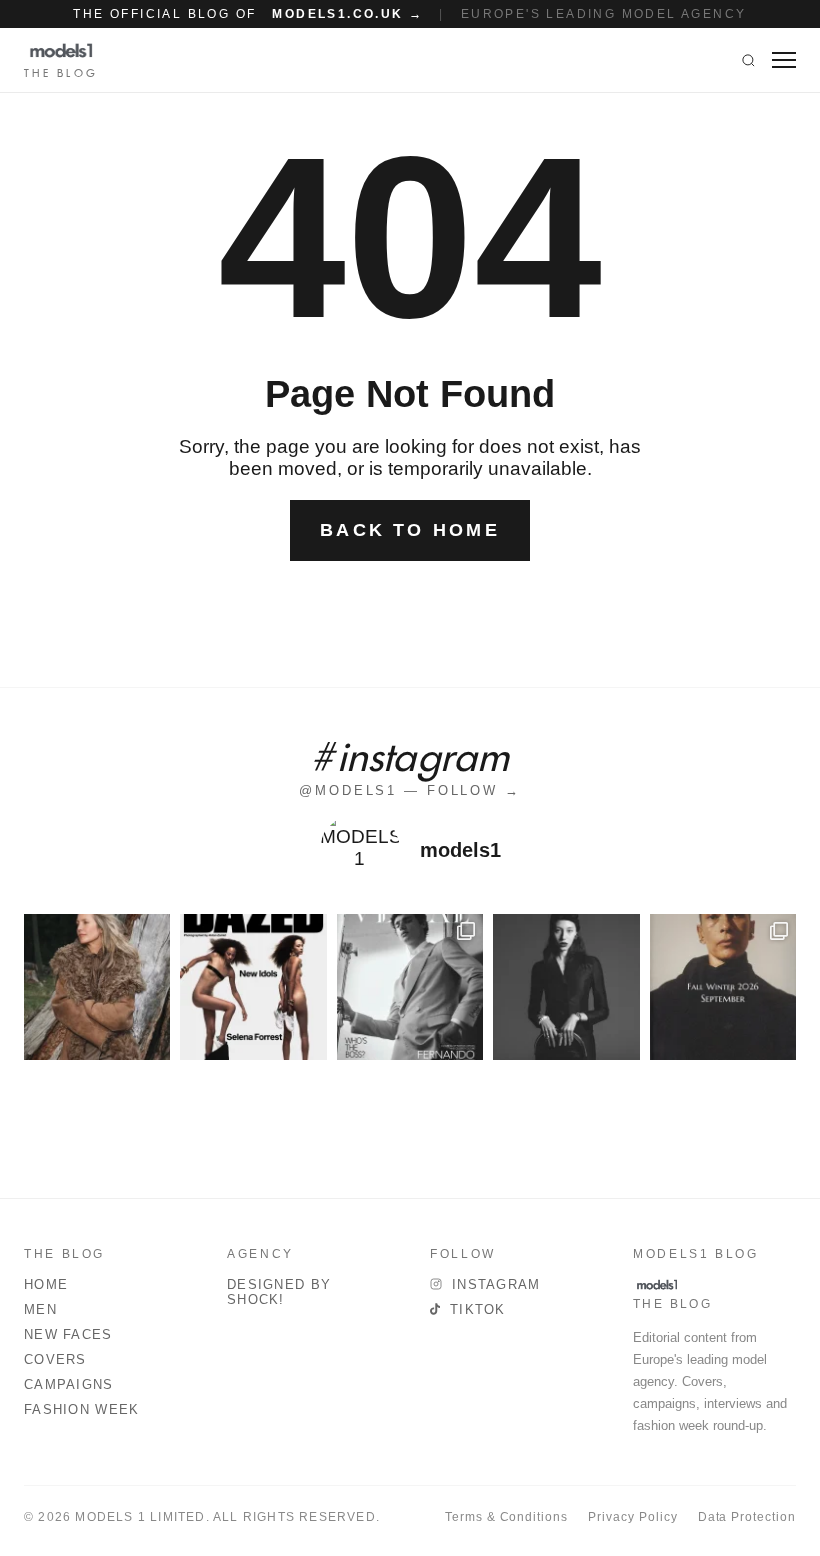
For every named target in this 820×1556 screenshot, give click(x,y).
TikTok (478, 1309)
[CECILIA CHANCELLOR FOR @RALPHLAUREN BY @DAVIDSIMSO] (97, 987)
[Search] (748, 60)
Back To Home (410, 530)
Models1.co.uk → (347, 14)
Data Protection (747, 1517)
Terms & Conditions (506, 1517)
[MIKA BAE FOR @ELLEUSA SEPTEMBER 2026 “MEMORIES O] (566, 987)
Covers (55, 1359)
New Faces (68, 1334)
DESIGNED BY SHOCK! (279, 1292)
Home (46, 1284)
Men (40, 1309)
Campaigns (69, 1384)
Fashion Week (82, 1409)
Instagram (496, 1284)
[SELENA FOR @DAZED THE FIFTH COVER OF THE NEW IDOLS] (253, 987)
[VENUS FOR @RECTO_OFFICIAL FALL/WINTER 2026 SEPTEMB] (723, 987)
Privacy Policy (632, 1517)
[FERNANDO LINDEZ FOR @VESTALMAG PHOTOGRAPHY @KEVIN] (410, 987)
